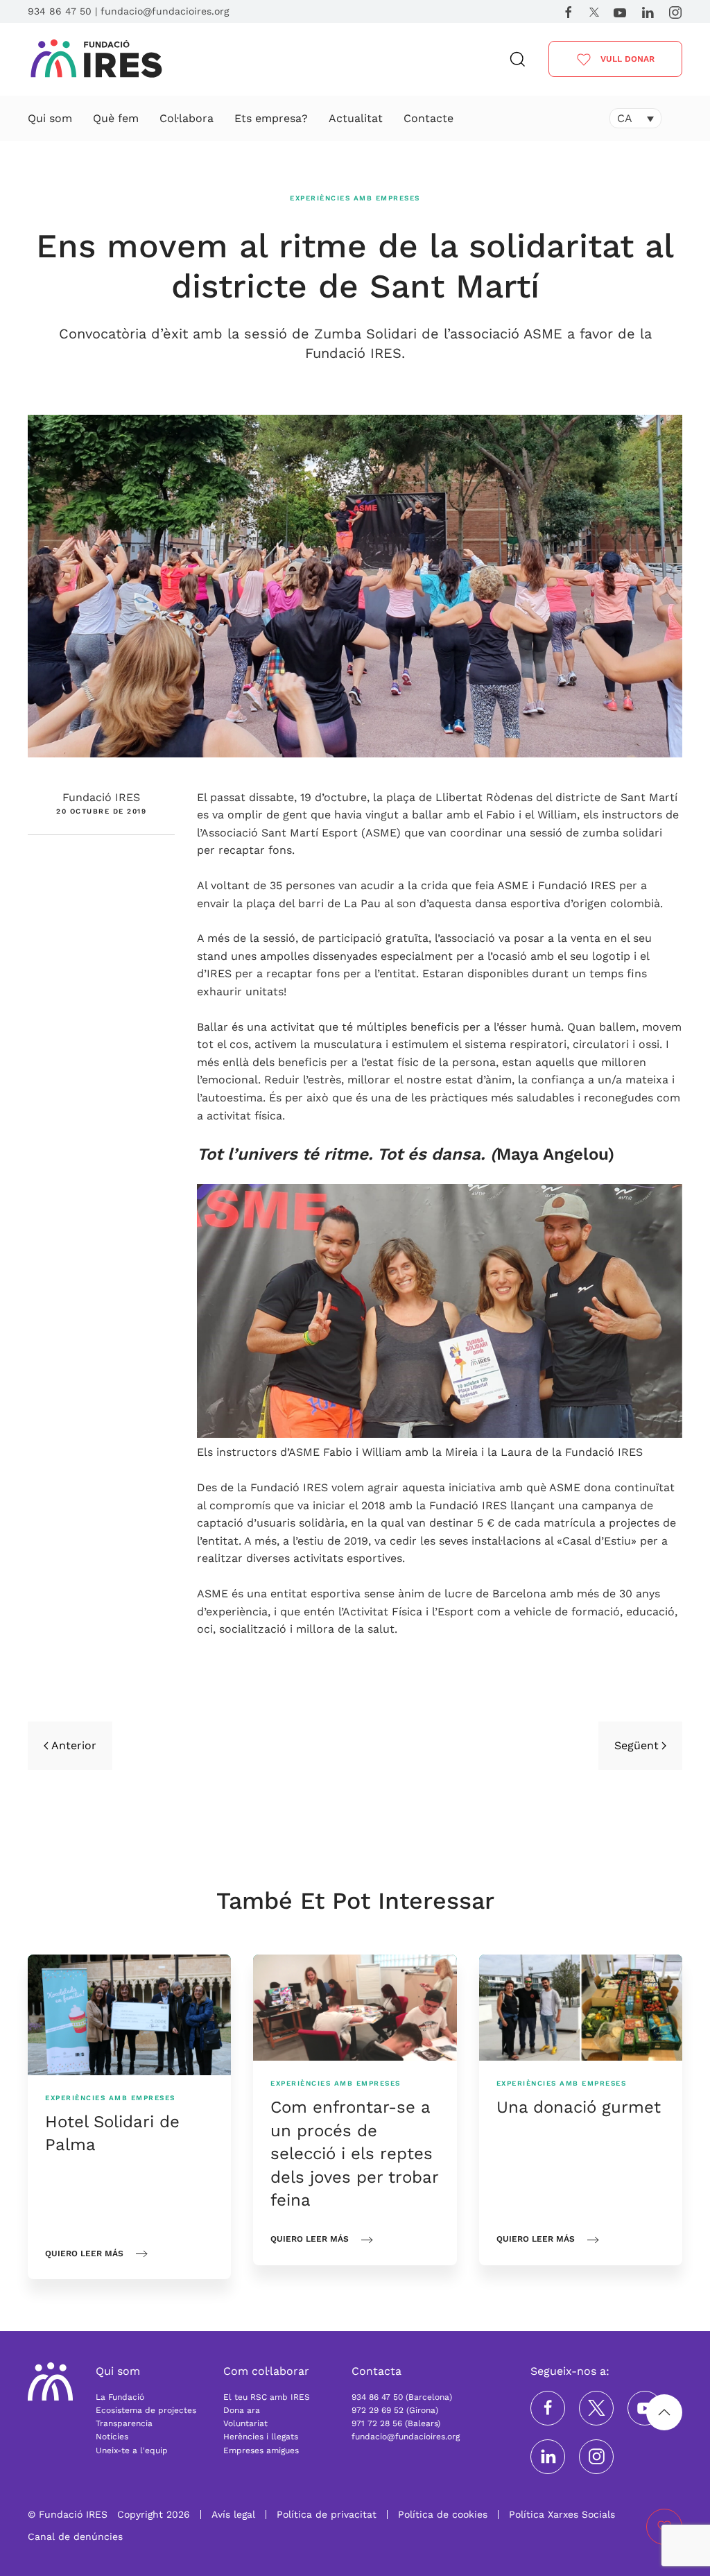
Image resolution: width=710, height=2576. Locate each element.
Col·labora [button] (187, 118)
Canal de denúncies (75, 2536)
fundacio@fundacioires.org (165, 11)
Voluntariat (245, 2423)
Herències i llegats (261, 2437)
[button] (518, 59)
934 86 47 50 (60, 11)
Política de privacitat (327, 2514)
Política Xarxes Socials (562, 2514)
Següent (637, 1745)
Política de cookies (443, 2514)
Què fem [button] (116, 118)
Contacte (428, 118)
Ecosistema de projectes (146, 2410)
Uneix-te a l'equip (132, 2450)
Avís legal (233, 2514)
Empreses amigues (261, 2450)
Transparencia (124, 2423)
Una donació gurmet (579, 2107)
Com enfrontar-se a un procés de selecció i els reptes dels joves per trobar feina (354, 2154)
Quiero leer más (84, 2253)
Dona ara (242, 2410)
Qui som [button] (50, 118)
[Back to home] (96, 60)
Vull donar (626, 59)
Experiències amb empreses (355, 198)
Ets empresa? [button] (271, 118)
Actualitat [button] (356, 118)
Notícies (112, 2437)
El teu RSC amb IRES (267, 2397)
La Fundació (120, 2397)
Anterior (74, 1745)
